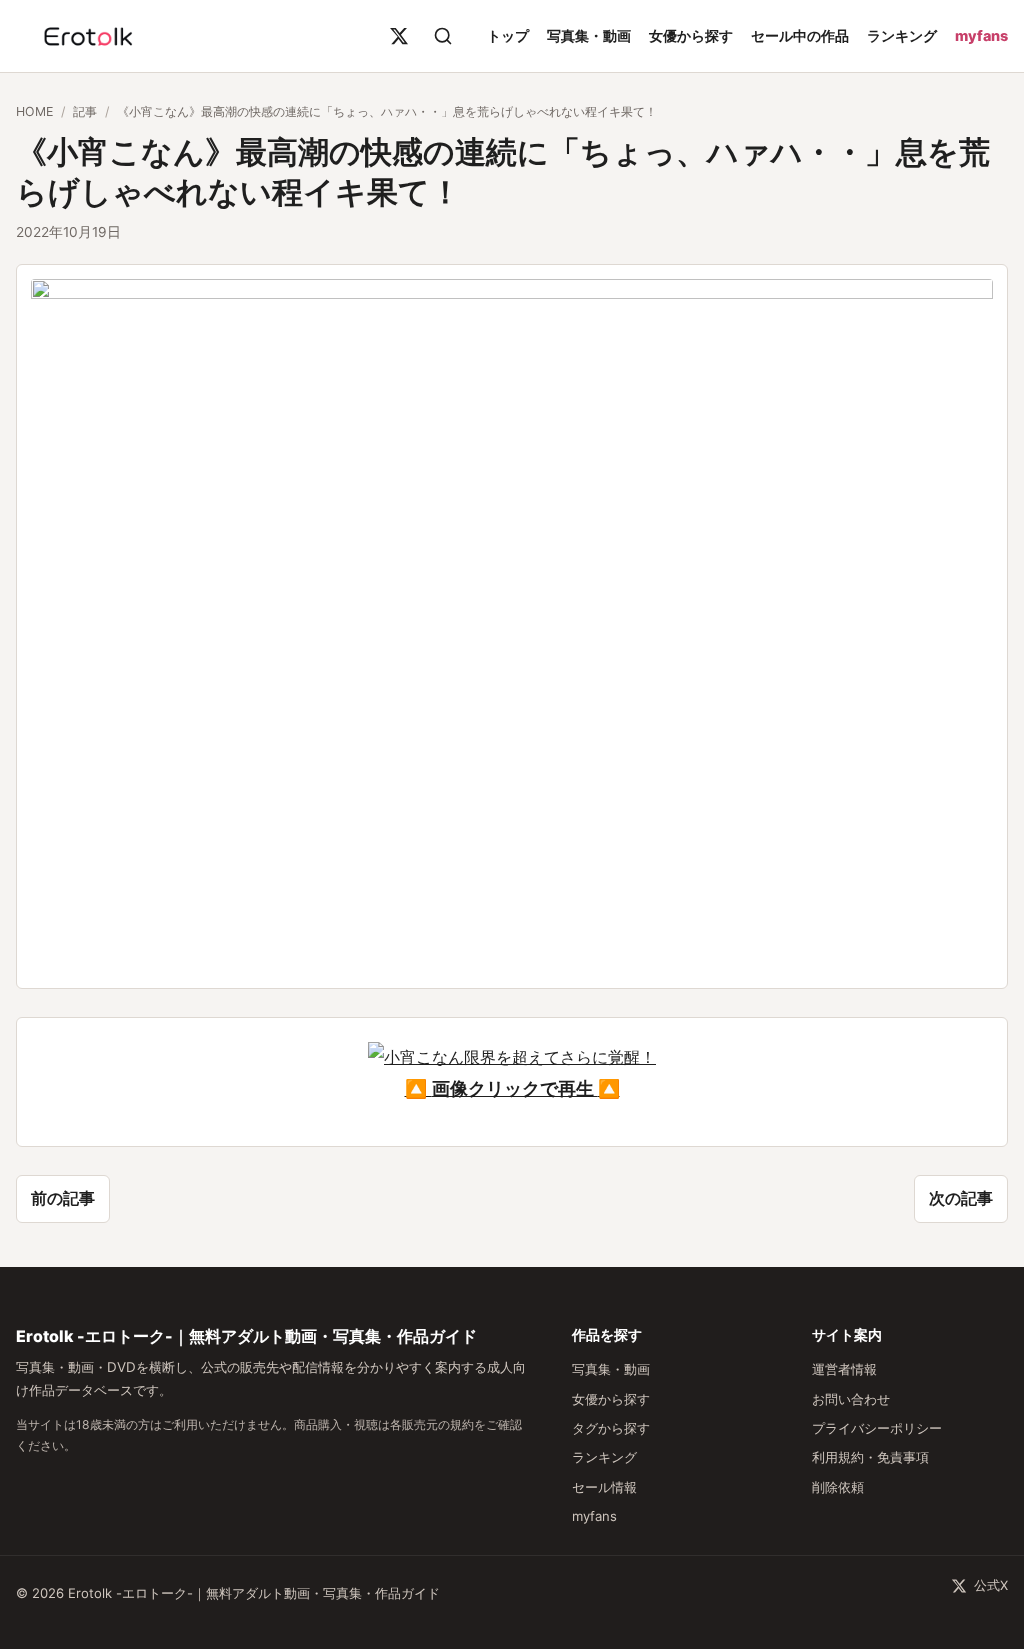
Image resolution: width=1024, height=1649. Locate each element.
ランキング (902, 35)
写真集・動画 (589, 35)
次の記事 (961, 1198)
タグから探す (611, 1428)
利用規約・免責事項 (870, 1457)
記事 (85, 111)
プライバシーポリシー (877, 1428)
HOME (34, 111)
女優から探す (691, 35)
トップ (508, 35)
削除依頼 (838, 1487)
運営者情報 (844, 1369)
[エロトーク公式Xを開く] (399, 36)
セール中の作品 (800, 35)
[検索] (443, 36)
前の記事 (63, 1198)
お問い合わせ (851, 1399)
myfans (981, 35)
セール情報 (604, 1487)
